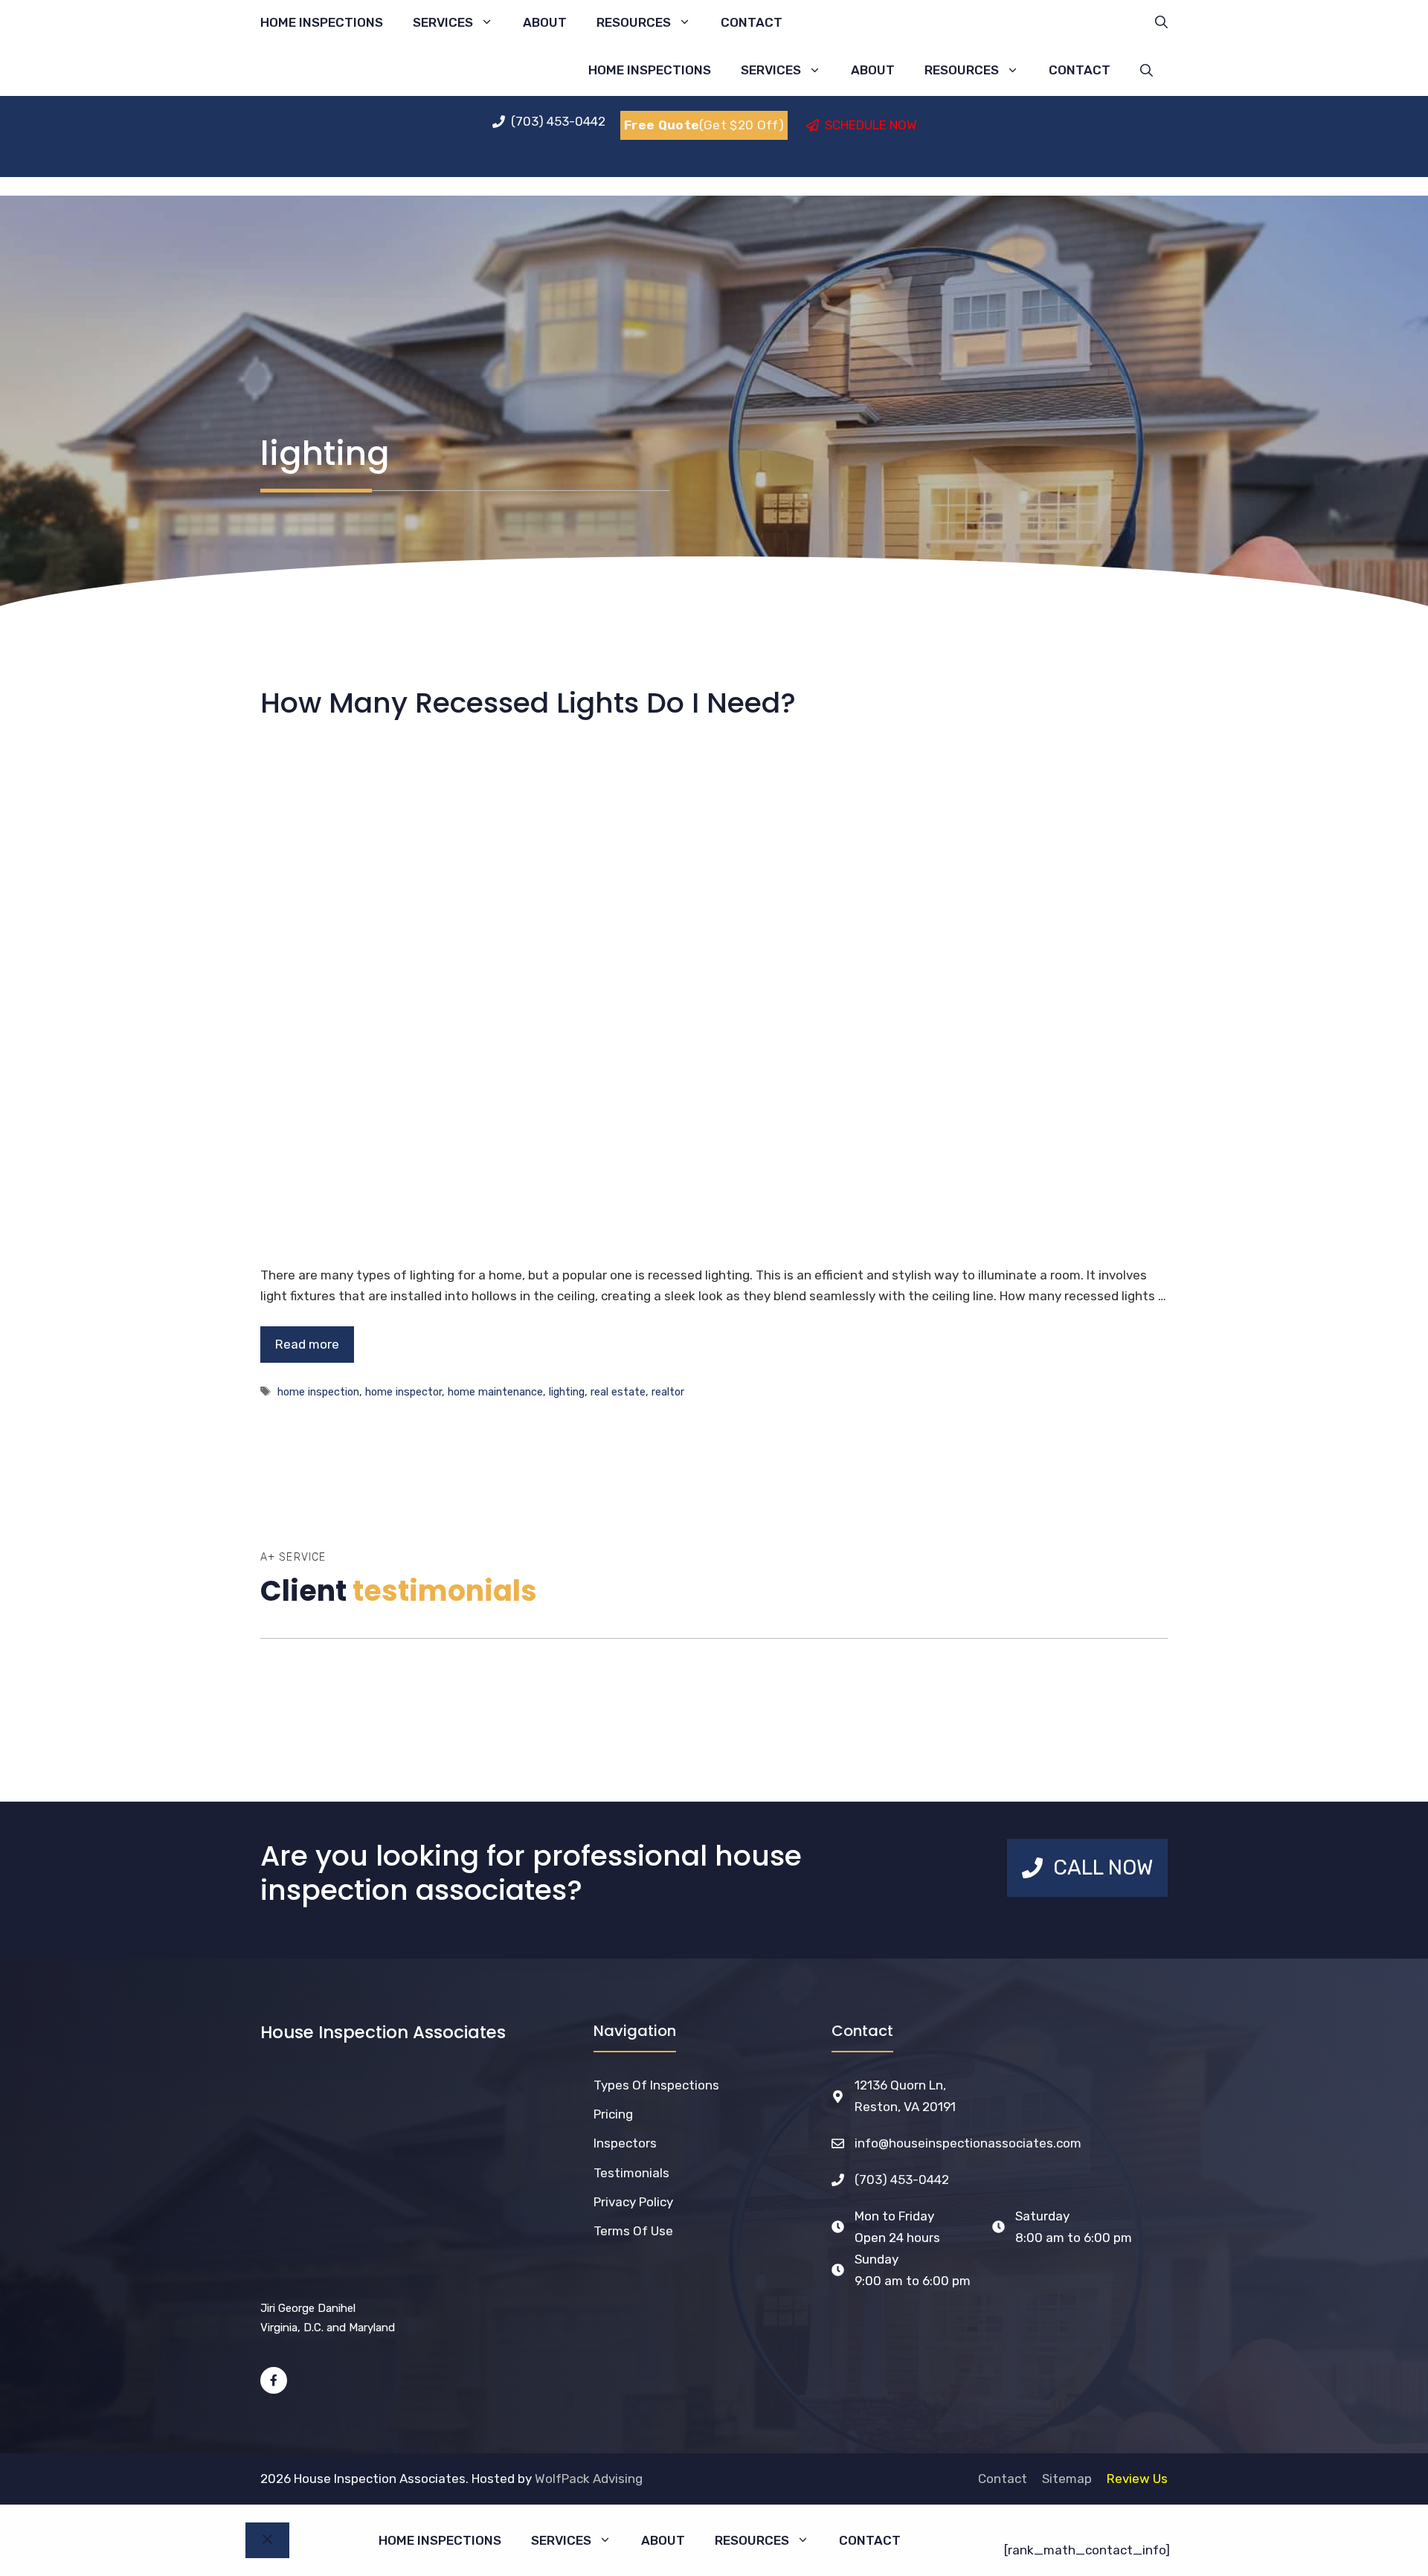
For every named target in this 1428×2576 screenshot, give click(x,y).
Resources (634, 22)
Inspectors (625, 2143)
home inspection (318, 1392)
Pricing (613, 2114)
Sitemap (1067, 2479)
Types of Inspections (656, 2085)
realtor (668, 1392)
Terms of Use (633, 2231)
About (545, 22)
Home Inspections (322, 22)
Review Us (1137, 2479)
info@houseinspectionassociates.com (968, 2143)
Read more (307, 1344)
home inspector (403, 1392)
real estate (618, 1392)
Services (443, 22)
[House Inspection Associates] (436, 70)
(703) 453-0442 (902, 2180)
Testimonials (631, 2173)
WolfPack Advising (589, 2479)
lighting (567, 1392)
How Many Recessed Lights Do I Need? (528, 703)
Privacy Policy (633, 2202)
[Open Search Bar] (1161, 22)
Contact (752, 22)
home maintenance (495, 1392)
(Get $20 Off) (704, 125)
